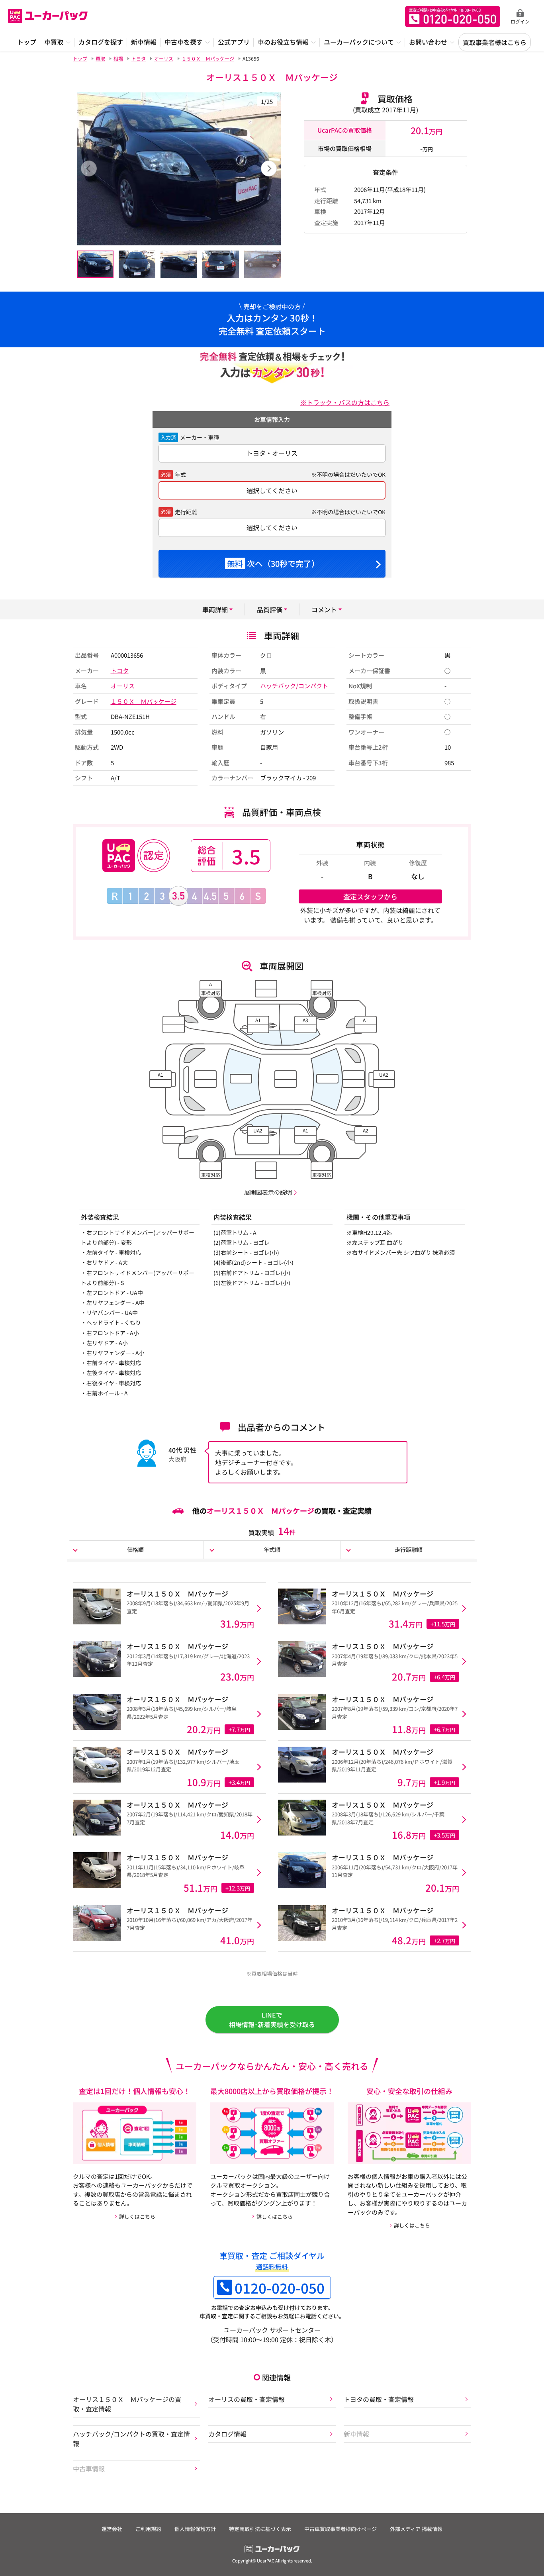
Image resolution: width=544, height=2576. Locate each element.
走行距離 (186, 512)
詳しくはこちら (137, 2217)
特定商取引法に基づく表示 (260, 2529)
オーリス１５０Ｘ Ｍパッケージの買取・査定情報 (127, 2404)
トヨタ (120, 671)
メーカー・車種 (200, 437)
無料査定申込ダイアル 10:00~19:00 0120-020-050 (453, 17)
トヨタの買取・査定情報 (379, 2399)
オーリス (123, 686)
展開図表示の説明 (268, 1192)
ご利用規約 (148, 2529)
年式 (180, 474)
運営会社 (112, 2529)
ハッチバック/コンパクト (294, 686)
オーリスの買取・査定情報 (247, 2399)
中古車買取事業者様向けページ (340, 2529)
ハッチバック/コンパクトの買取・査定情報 (131, 2439)
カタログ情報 (227, 2434)
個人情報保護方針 (195, 2529)
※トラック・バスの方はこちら (345, 402)
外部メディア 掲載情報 (416, 2529)
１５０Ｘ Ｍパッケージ (144, 701)
